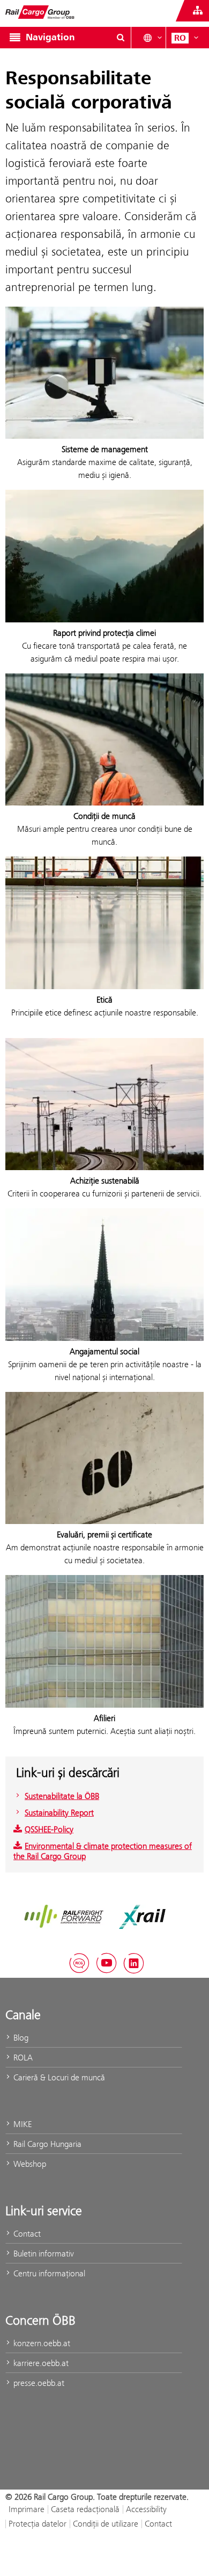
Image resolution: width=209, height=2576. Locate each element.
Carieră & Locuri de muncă (58, 2077)
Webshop (29, 2164)
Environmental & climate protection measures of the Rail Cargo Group (103, 1851)
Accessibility (146, 2509)
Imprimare (27, 2509)
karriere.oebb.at (40, 2363)
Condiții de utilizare (106, 2524)
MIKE (21, 2124)
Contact (26, 2234)
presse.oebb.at (38, 2383)
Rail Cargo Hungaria (46, 2144)
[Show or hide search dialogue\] (121, 38)
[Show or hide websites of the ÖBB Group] (198, 11)
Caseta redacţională (85, 2509)
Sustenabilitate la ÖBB (62, 1796)
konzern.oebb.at (41, 2343)
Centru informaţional (48, 2273)
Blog (20, 2038)
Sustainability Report (59, 1813)
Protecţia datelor (38, 2524)
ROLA (22, 2058)
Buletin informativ (43, 2254)
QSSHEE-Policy (49, 1829)
